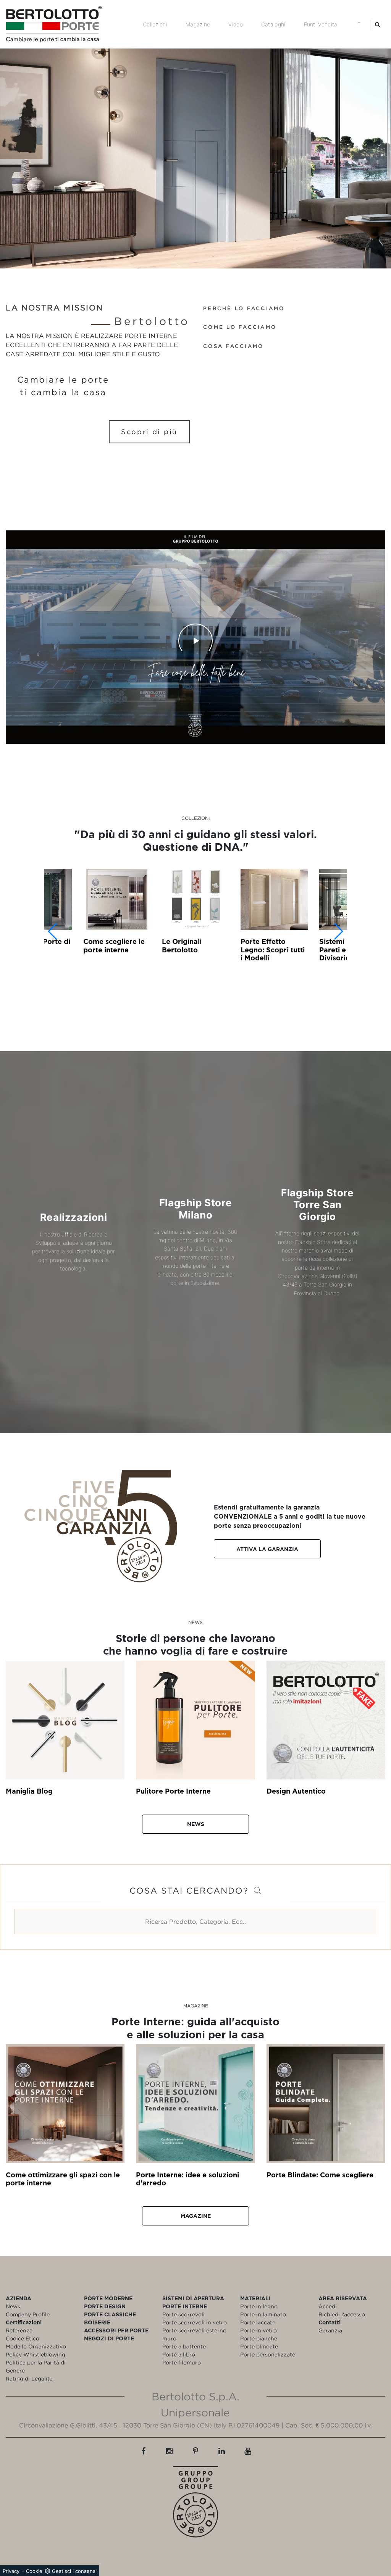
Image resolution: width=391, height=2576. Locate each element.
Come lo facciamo (240, 327)
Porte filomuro (182, 2362)
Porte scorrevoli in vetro (195, 2322)
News (196, 1824)
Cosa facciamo (233, 346)
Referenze (19, 2330)
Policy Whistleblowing (36, 2354)
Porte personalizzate (268, 2354)
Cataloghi (273, 24)
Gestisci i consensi (74, 2571)
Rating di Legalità (29, 2378)
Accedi (328, 2306)
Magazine (198, 24)
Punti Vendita (321, 24)
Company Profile (28, 2314)
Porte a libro (179, 2354)
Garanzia (330, 2330)
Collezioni (155, 24)
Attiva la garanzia (267, 1549)
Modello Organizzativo (36, 2346)
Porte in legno (259, 2306)
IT (358, 24)
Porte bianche (259, 2338)
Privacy (11, 2571)
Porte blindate (259, 2346)
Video (236, 24)
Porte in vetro (259, 2330)
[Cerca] (377, 24)
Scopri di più (149, 432)
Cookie (34, 2571)
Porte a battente (184, 2346)
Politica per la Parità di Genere (36, 2366)
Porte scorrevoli (183, 2314)
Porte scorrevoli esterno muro (194, 2334)
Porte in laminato (263, 2314)
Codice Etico (23, 2338)
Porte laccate (258, 2322)
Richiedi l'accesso (342, 2314)
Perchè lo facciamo (244, 308)
